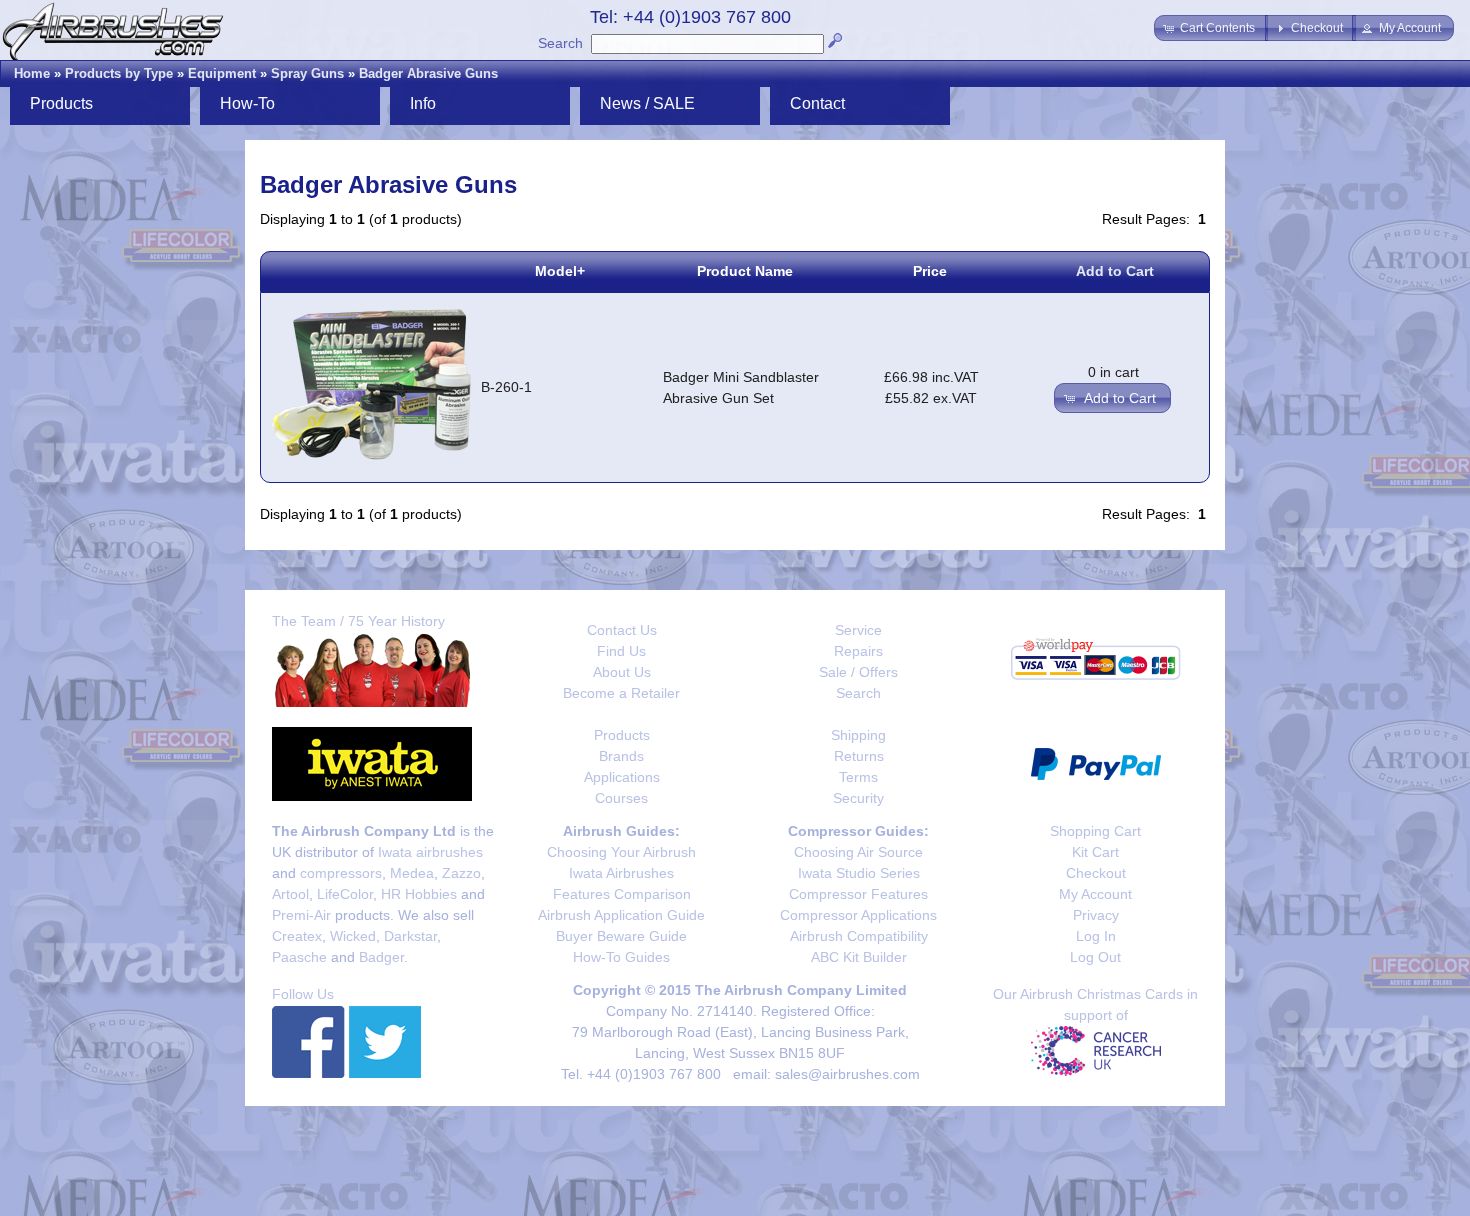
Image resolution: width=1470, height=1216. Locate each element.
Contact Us (622, 630)
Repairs (858, 651)
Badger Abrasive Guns (428, 73)
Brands (621, 756)
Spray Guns (307, 73)
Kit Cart (1095, 852)
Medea (412, 873)
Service (858, 630)
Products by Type (119, 73)
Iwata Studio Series (859, 873)
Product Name (745, 271)
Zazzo (461, 873)
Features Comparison (622, 894)
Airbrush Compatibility (859, 936)
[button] (1211, 28)
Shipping (858, 735)
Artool (290, 894)
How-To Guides (621, 957)
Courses (621, 798)
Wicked (353, 936)
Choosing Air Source (858, 852)
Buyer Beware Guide (621, 936)
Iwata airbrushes (430, 852)
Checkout (1096, 873)
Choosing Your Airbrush (621, 852)
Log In (1096, 936)
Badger (381, 957)
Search (560, 43)
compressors (341, 873)
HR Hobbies (419, 894)
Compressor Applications (858, 915)
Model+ (560, 271)
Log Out (1095, 957)
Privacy (1096, 915)
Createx (297, 936)
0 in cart (1113, 372)
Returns (859, 756)
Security (858, 798)
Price (930, 271)
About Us (622, 672)
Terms (858, 777)
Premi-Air (301, 915)
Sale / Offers (858, 672)
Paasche (299, 957)
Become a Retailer (621, 693)
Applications (622, 777)
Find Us (621, 651)
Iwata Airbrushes (621, 873)
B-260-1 (506, 387)
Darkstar (410, 936)
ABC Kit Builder (859, 957)
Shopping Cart (1095, 831)
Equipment (222, 73)
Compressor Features (858, 894)
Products (622, 735)
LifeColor (345, 894)
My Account (1095, 894)
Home (32, 73)
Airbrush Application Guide (621, 915)
